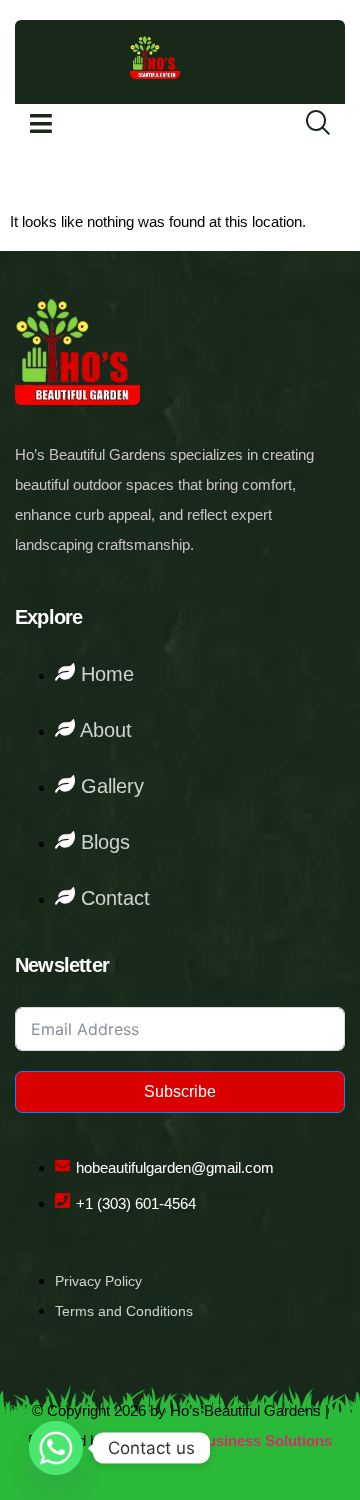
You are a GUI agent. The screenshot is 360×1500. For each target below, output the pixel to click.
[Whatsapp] (56, 1448)
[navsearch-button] (305, 124)
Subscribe (180, 1091)
